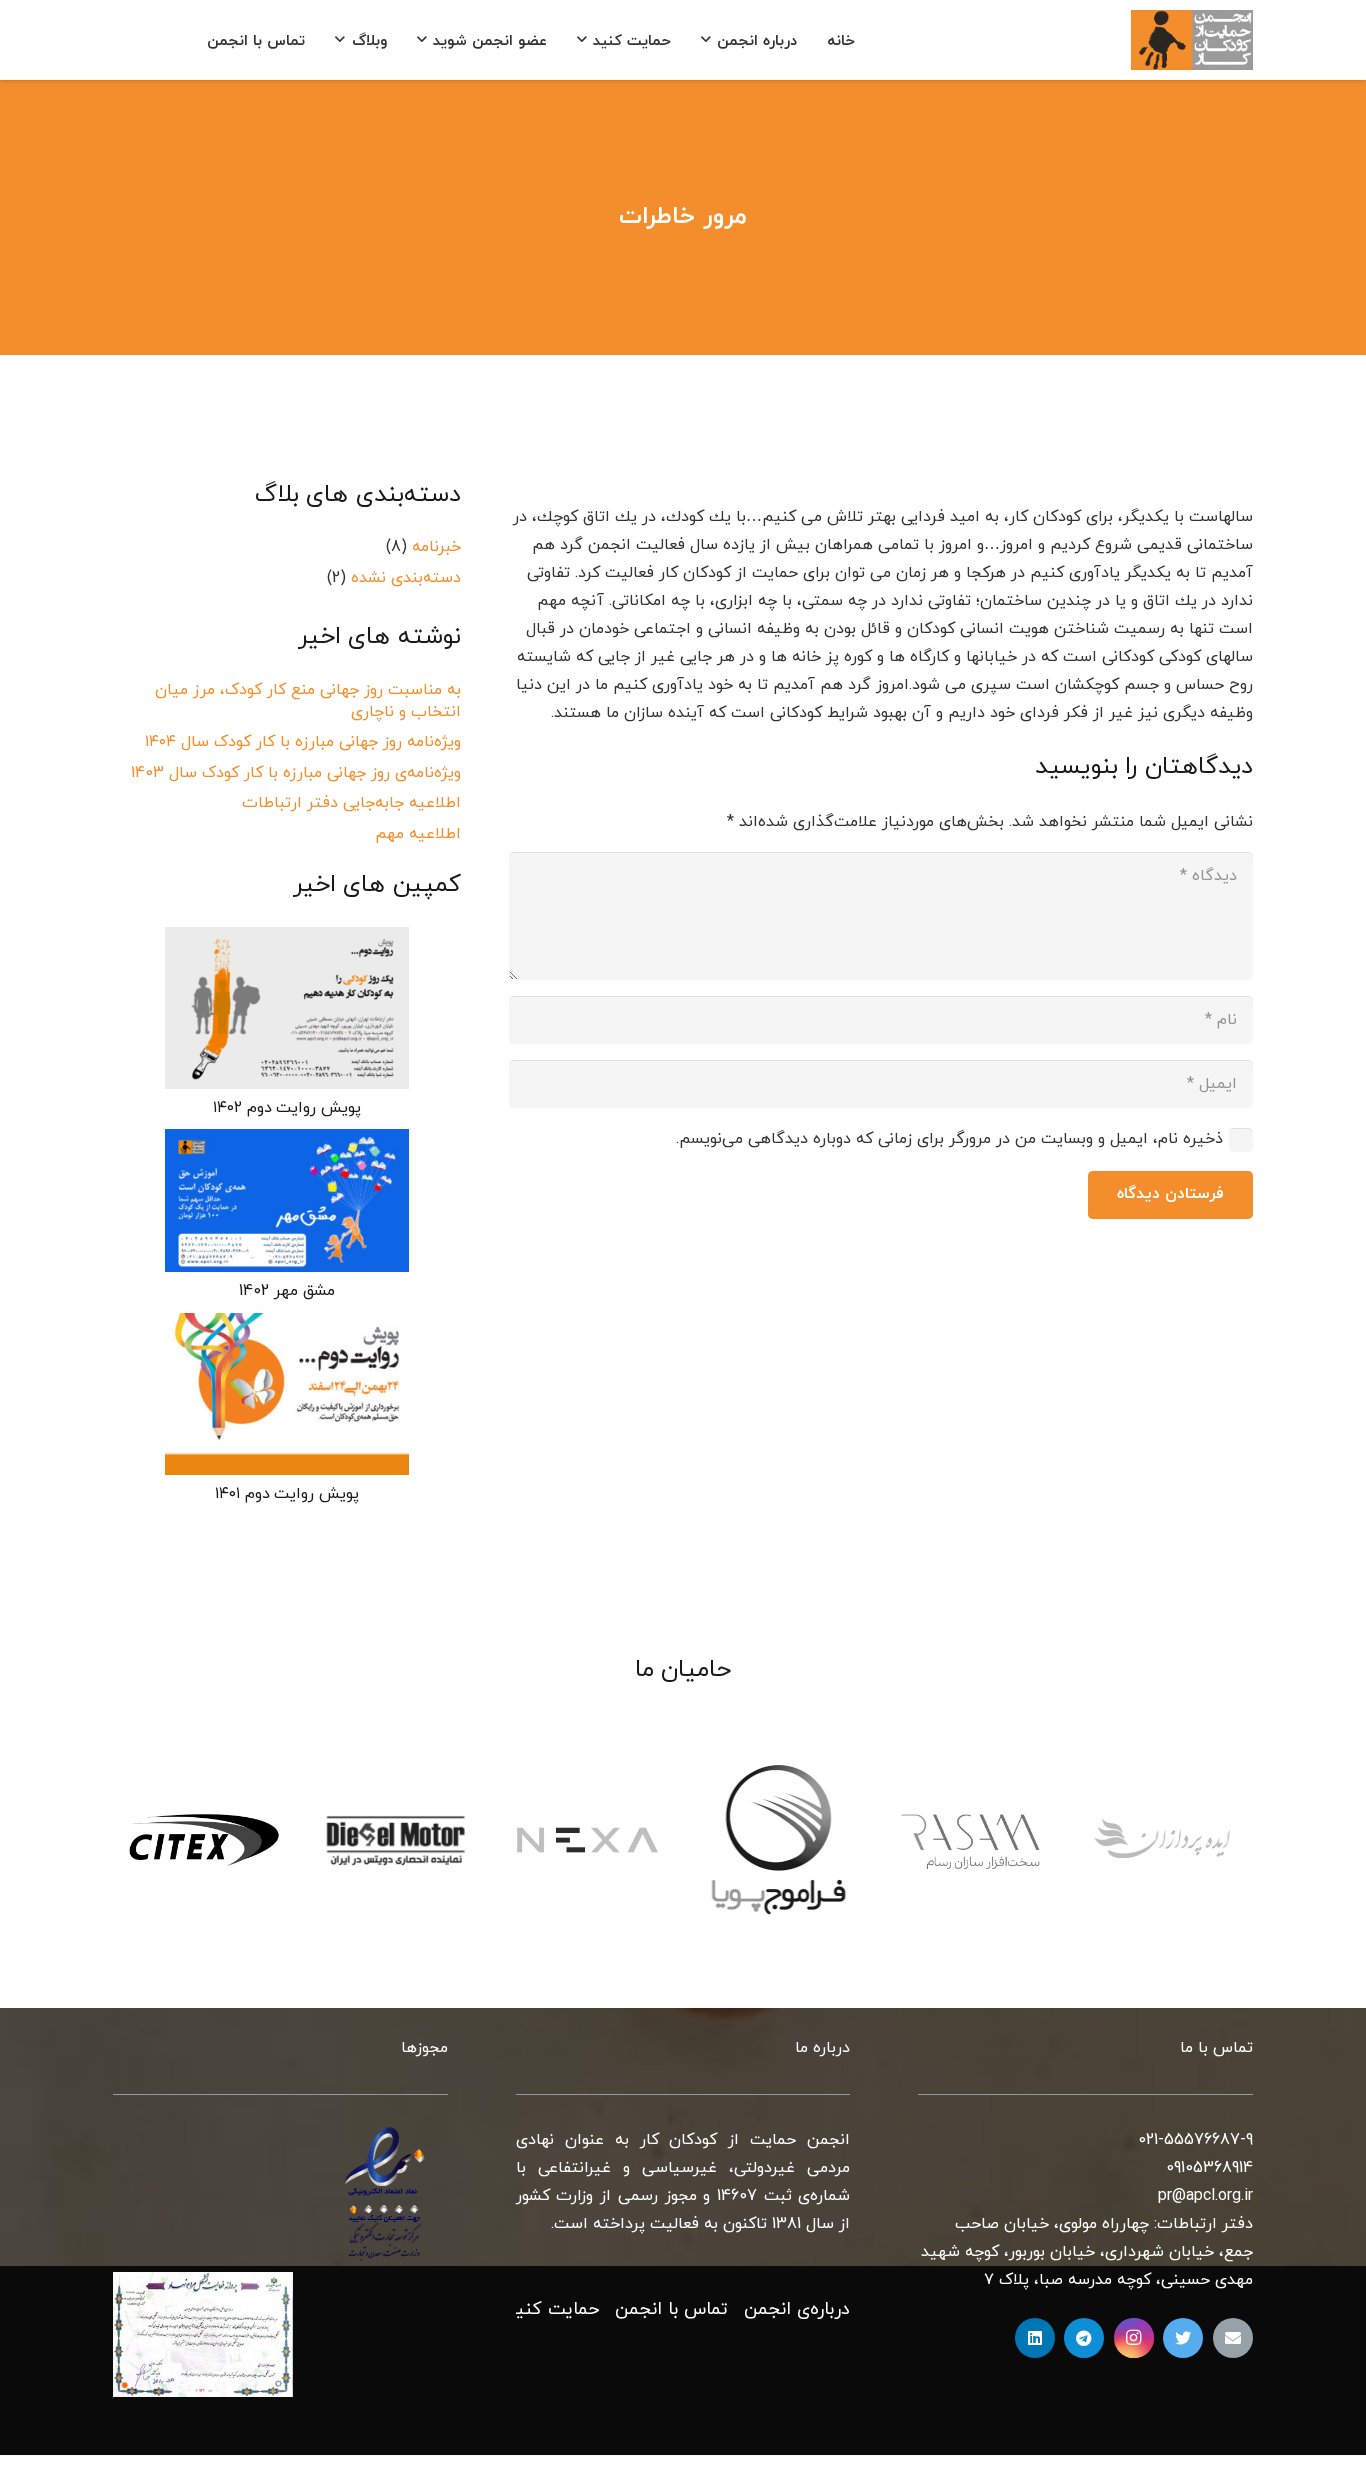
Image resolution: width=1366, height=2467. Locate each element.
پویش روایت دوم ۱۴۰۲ (287, 1108)
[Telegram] (1084, 2338)
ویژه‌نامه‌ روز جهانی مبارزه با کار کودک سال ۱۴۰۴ (303, 743)
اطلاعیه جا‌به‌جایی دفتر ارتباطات (351, 803)
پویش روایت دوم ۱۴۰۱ (287, 1494)
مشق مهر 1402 (286, 1291)
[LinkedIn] (1035, 2338)
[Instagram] (1134, 2338)
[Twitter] (1183, 2338)
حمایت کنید (552, 2309)
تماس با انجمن (671, 2309)
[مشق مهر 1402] (287, 1200)
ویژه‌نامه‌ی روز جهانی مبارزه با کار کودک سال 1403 (296, 773)
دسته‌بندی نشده (406, 578)
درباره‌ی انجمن (797, 2309)
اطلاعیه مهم (418, 834)
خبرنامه (436, 547)
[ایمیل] (1233, 2338)
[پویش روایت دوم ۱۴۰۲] (287, 1008)
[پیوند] (1192, 40)
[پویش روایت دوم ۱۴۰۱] (287, 1394)
